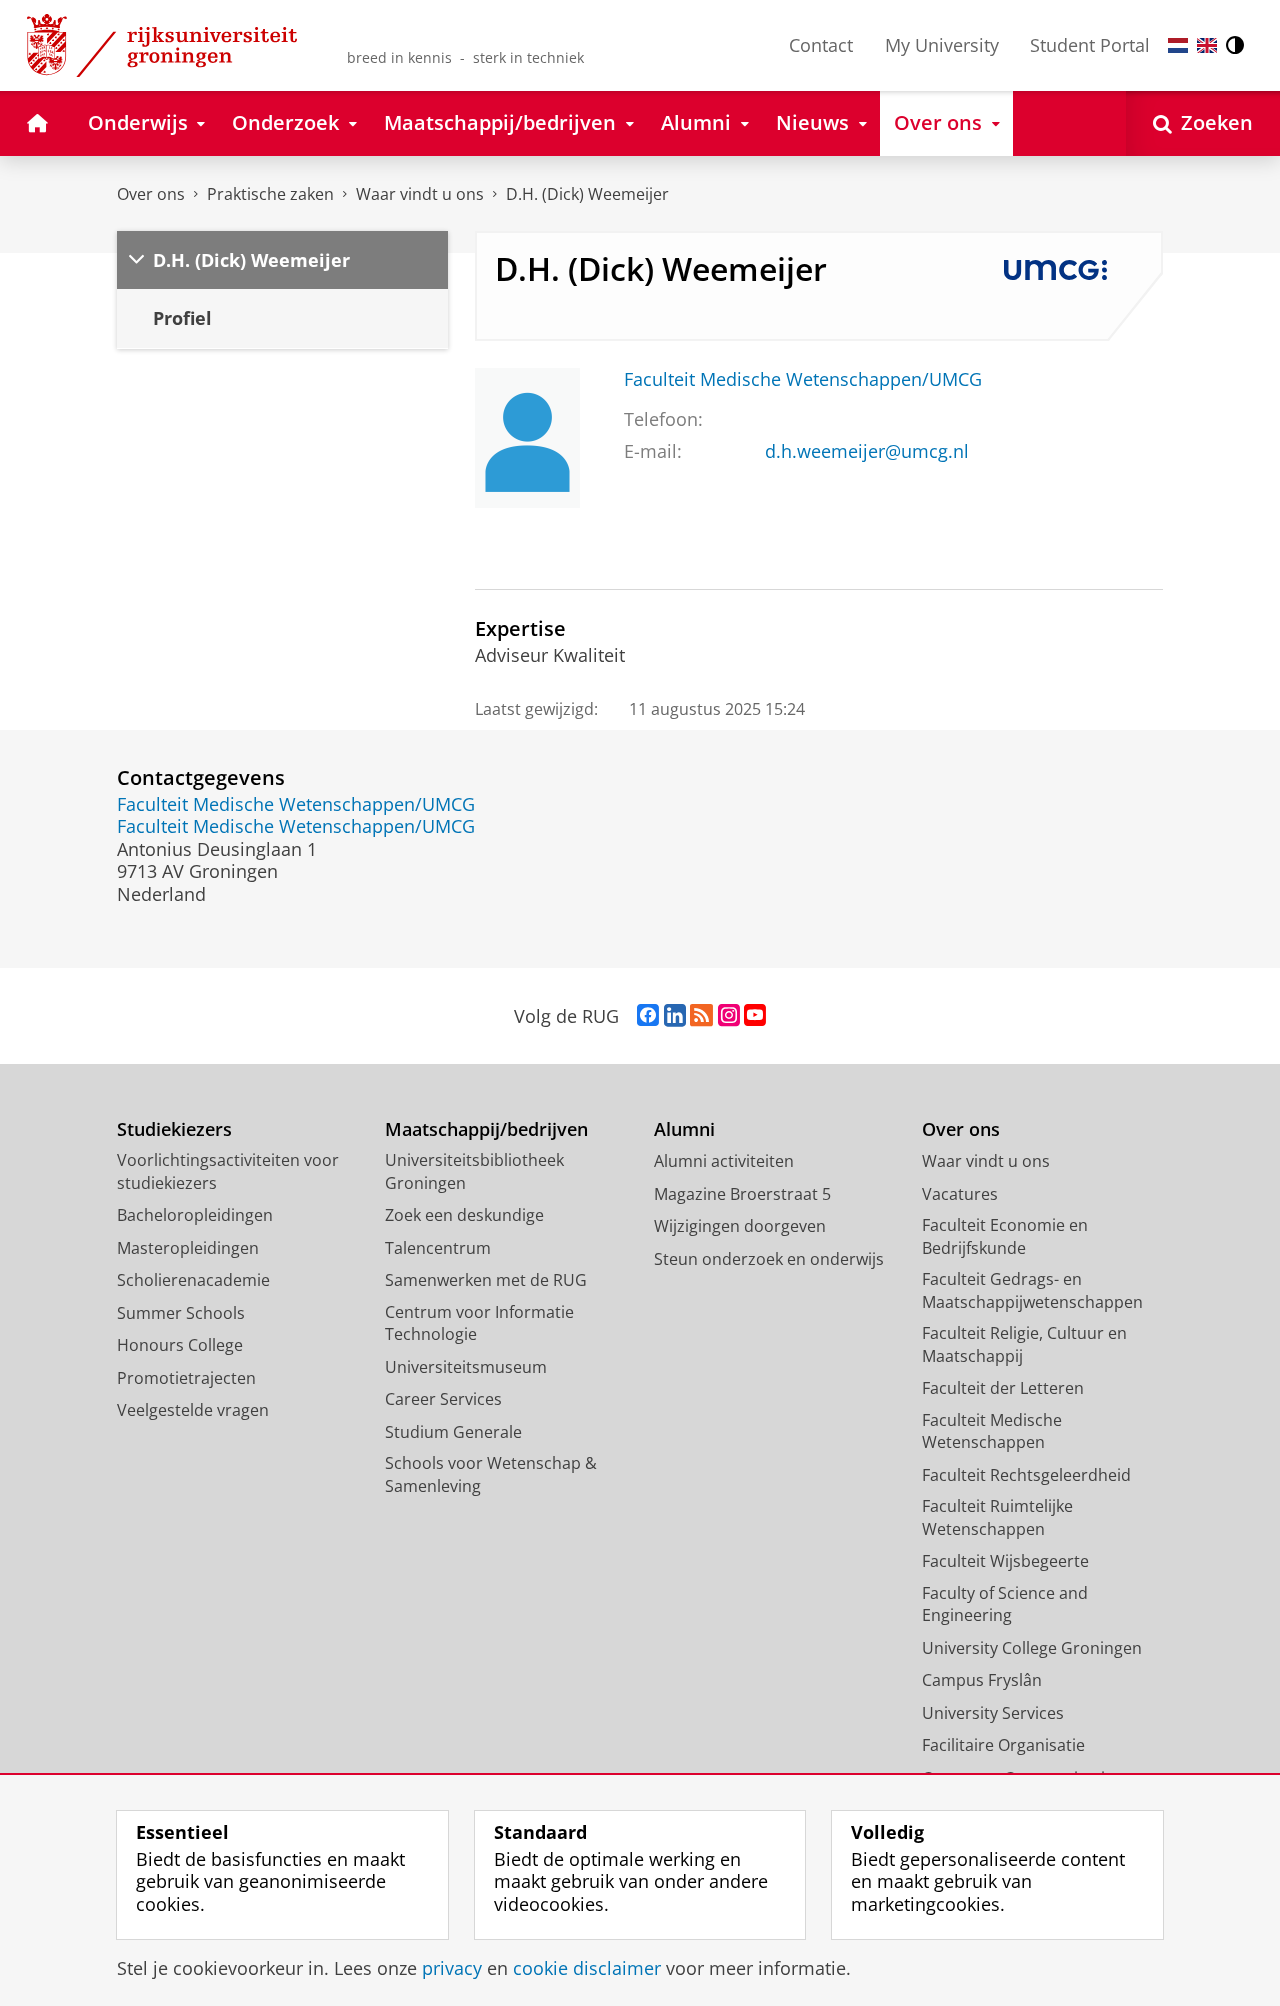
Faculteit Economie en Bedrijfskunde (1005, 1236)
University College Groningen (1032, 1648)
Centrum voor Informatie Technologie (479, 1323)
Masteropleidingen (188, 1248)
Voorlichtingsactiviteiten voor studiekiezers (228, 1171)
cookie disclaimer (587, 1968)
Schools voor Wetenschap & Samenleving (491, 1474)
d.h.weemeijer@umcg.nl (867, 451)
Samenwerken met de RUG (486, 1280)
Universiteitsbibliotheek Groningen (474, 1171)
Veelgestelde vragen (193, 1410)
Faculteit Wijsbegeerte (1005, 1561)
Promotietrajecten (186, 1378)
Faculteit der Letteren (1003, 1388)
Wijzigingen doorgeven (740, 1226)
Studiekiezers (174, 1129)
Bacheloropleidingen (195, 1215)
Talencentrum (438, 1248)
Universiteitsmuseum (466, 1367)
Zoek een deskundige (464, 1215)
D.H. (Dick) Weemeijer (587, 194)
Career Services (443, 1399)
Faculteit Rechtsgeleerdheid (1026, 1475)
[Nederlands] (1178, 45)
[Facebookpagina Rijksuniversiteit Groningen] (648, 1016)
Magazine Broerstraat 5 (742, 1194)
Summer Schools (181, 1313)
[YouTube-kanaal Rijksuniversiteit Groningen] (755, 1016)
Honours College (180, 1345)
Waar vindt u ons (420, 194)
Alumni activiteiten (724, 1161)
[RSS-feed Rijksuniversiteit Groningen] (701, 1016)
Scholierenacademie (193, 1280)
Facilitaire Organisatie (1003, 1745)
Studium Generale (453, 1432)
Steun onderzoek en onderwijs (769, 1259)
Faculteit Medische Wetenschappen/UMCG (803, 379)
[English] (1207, 45)
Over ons (151, 194)
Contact (821, 45)
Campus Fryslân (982, 1680)
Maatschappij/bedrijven (486, 1129)
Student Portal (1090, 45)
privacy (452, 1968)
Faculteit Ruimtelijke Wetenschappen (997, 1517)
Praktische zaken (270, 194)
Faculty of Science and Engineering (1005, 1604)
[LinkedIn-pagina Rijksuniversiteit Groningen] (675, 1016)
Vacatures (960, 1194)
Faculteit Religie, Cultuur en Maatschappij (1024, 1344)
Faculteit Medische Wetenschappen (992, 1431)
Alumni (684, 1129)
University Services (993, 1713)
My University (942, 45)
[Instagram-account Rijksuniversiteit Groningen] (729, 1016)
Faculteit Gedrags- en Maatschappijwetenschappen (1032, 1290)
